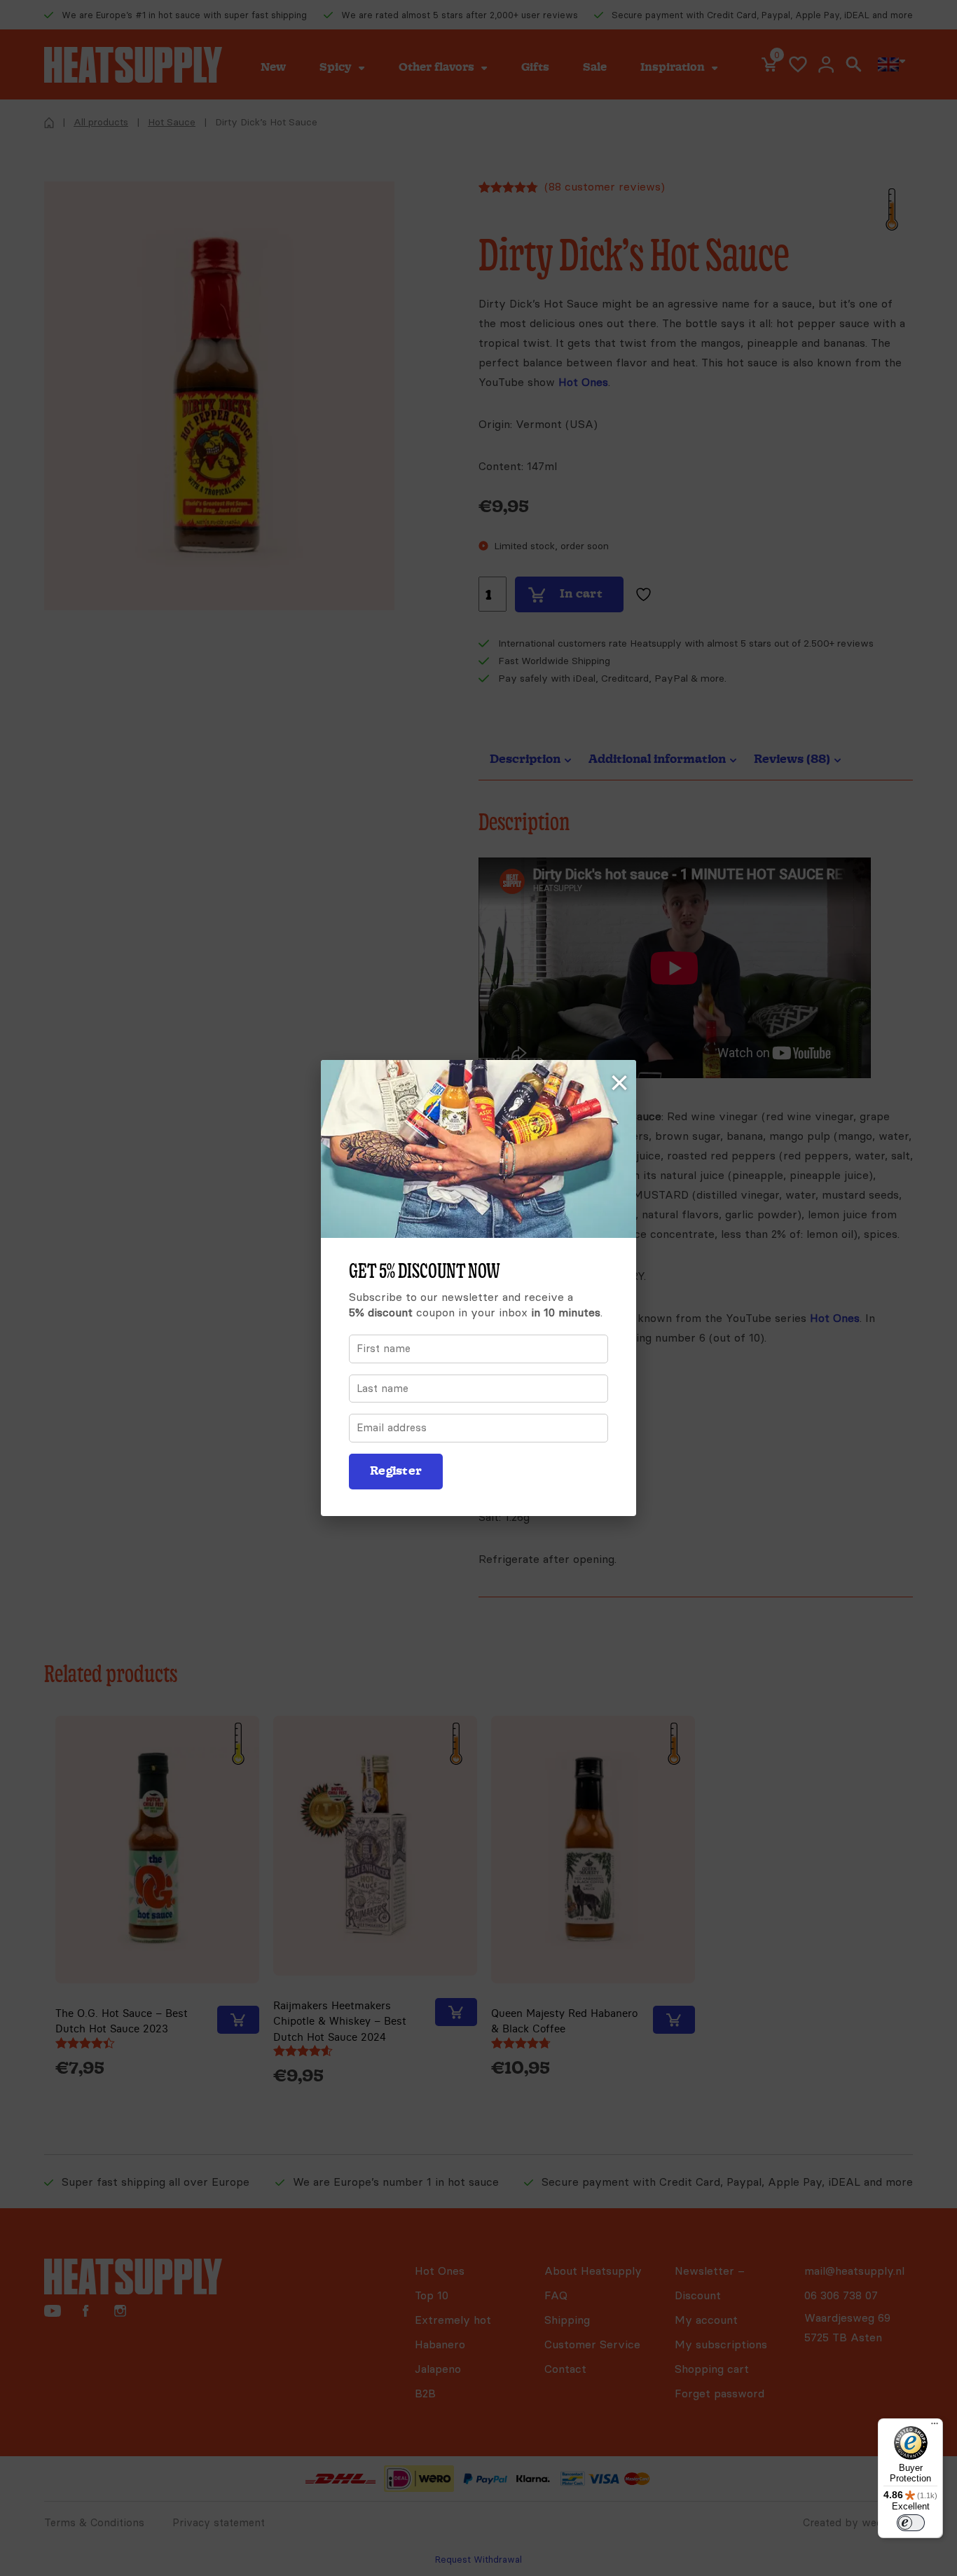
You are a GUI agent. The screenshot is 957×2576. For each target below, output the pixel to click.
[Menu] (935, 2427)
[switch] (911, 2523)
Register (396, 1471)
